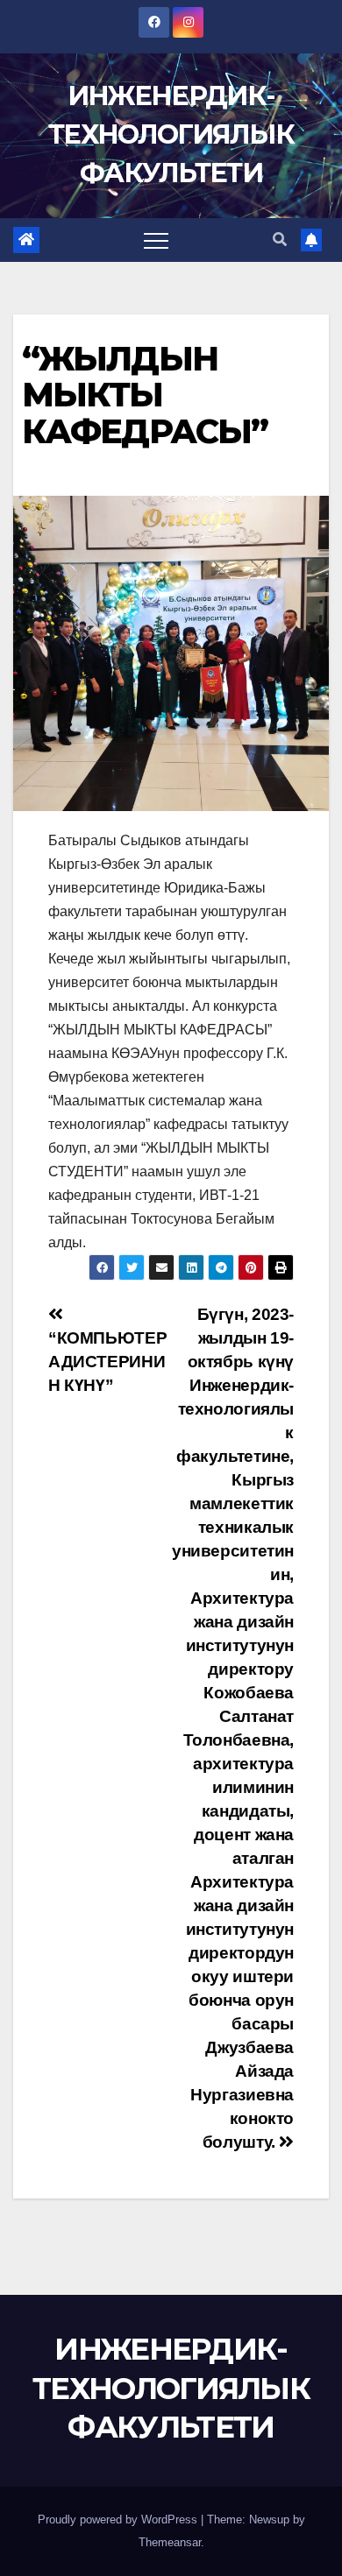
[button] (280, 240)
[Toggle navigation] (156, 240)
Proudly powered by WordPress (119, 2520)
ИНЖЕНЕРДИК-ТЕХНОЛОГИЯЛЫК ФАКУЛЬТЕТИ (171, 134)
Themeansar (170, 2542)
